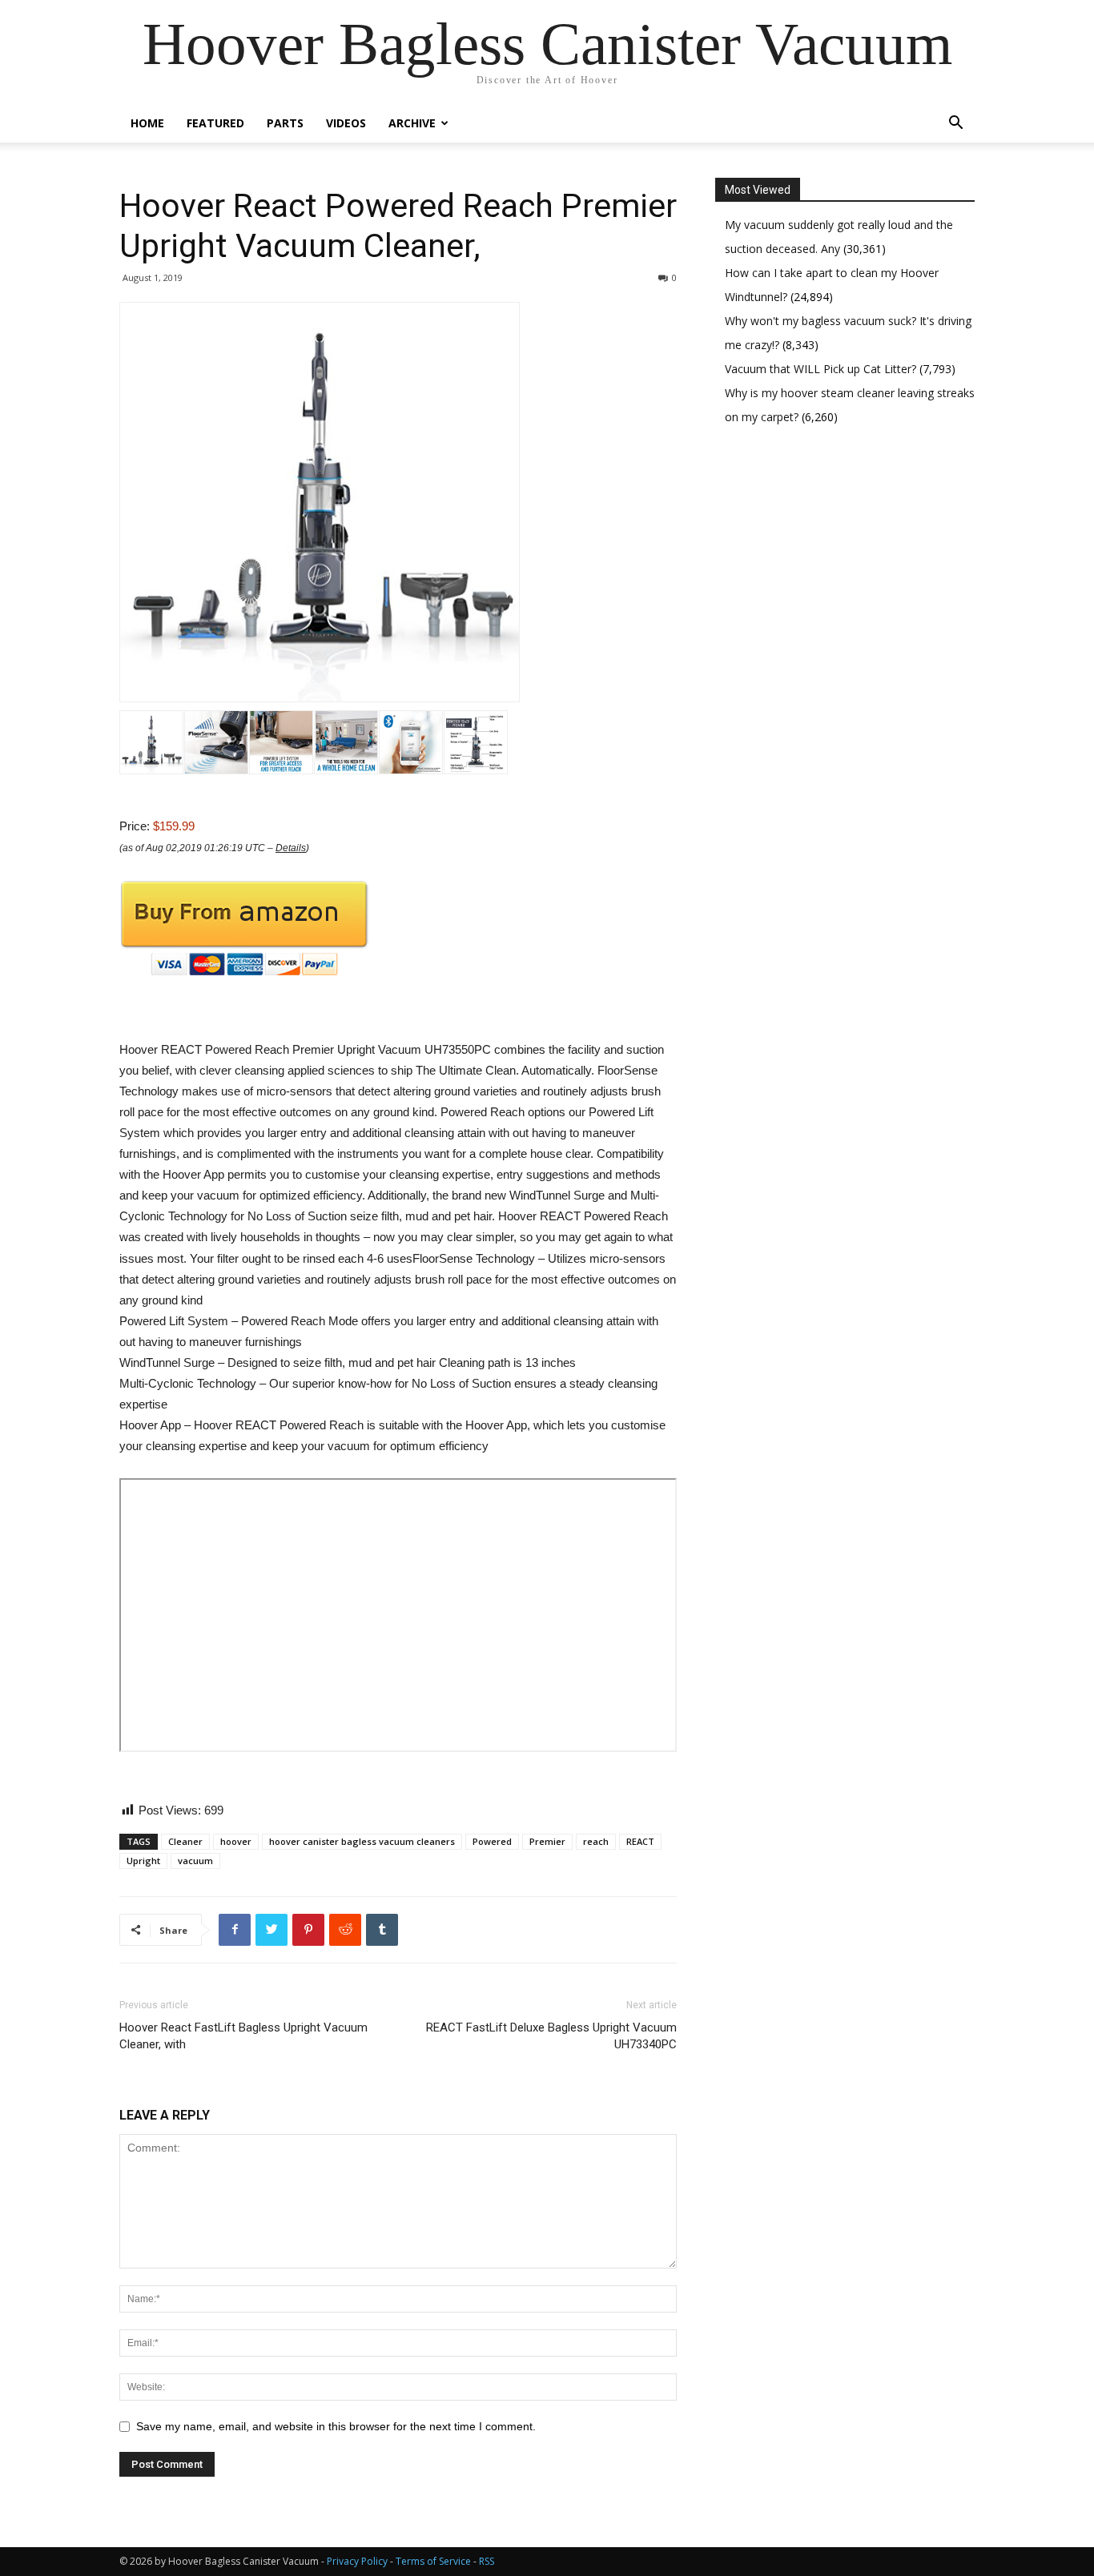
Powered (492, 1841)
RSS (487, 2561)
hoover (236, 1841)
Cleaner (185, 1841)
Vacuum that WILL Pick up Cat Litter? (822, 369)
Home (147, 123)
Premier (547, 1841)
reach (596, 1841)
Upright (143, 1861)
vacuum (195, 1861)
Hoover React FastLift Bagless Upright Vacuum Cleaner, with (243, 2036)
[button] (955, 125)
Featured (215, 123)
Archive (412, 123)
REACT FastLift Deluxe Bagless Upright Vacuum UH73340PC (551, 2036)
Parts (285, 123)
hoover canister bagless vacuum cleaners (362, 1841)
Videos (346, 123)
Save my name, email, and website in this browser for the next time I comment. (336, 2426)
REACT (640, 1841)
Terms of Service (433, 2561)
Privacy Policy (357, 2561)
